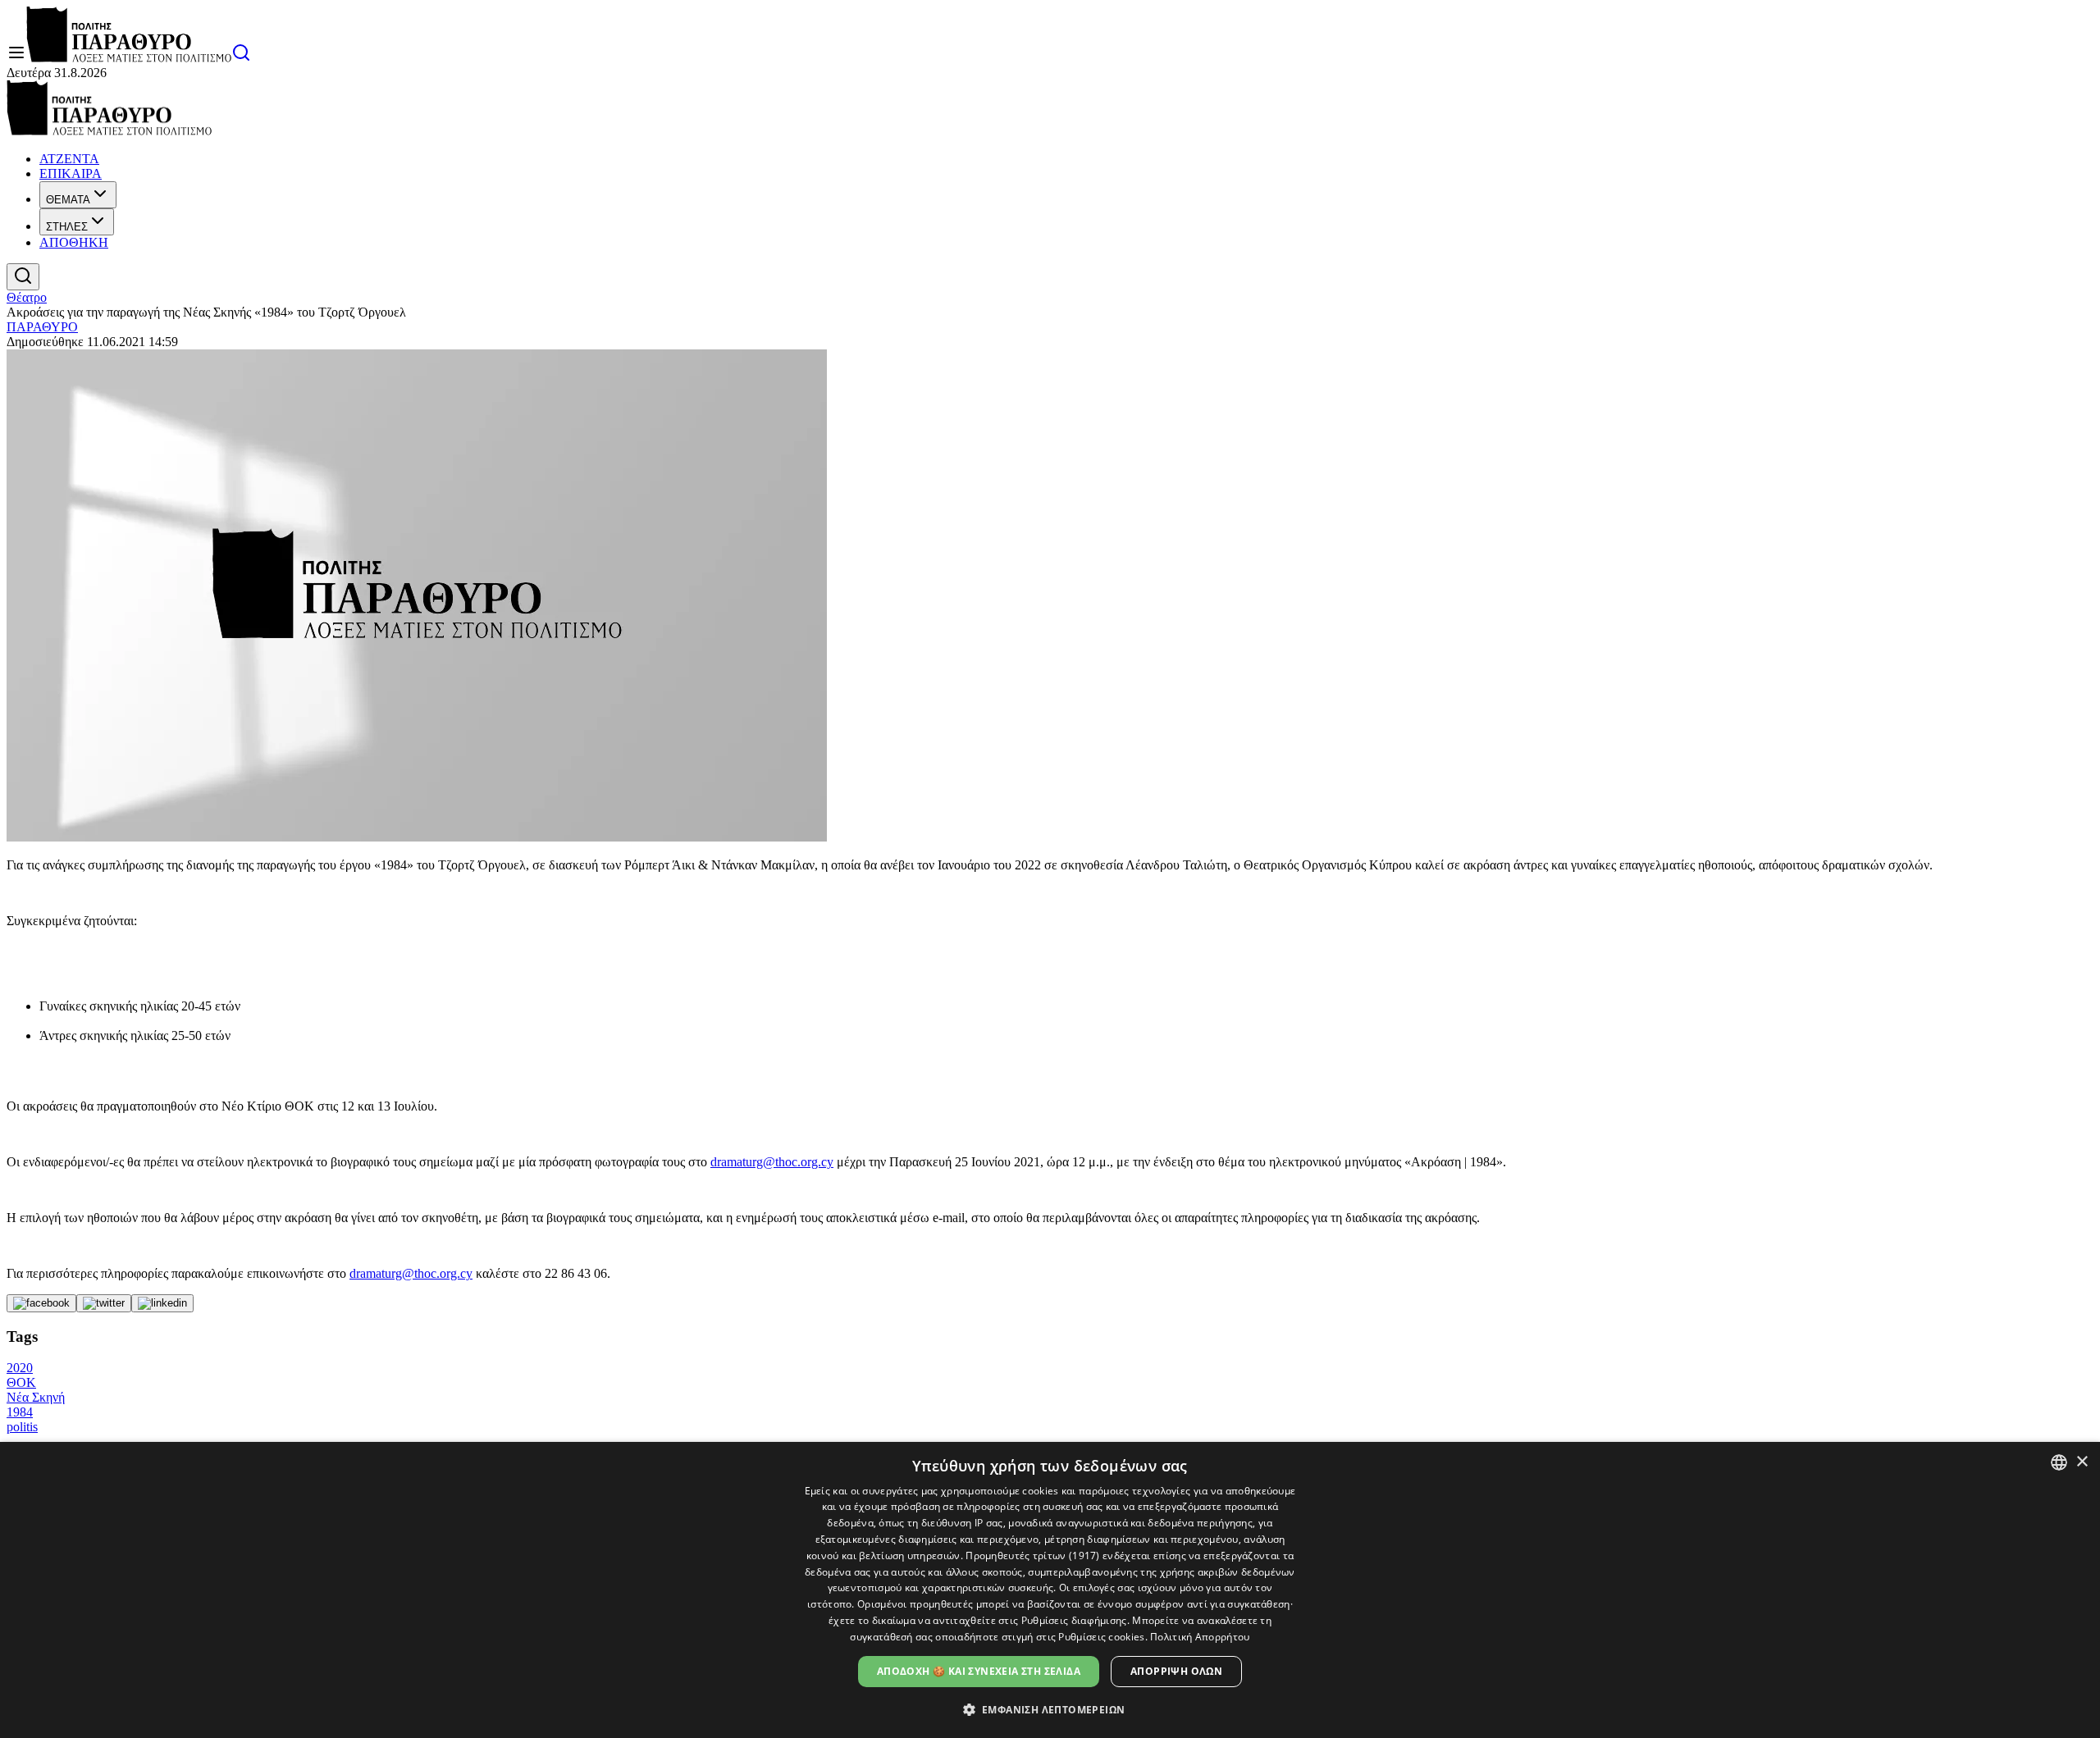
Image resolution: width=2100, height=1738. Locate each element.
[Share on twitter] (104, 1303)
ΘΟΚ (21, 1382)
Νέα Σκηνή (36, 1397)
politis (22, 1427)
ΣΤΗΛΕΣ (67, 227)
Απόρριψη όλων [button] (1176, 1671)
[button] (1050, 1709)
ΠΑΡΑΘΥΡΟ (42, 327)
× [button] (2082, 1462)
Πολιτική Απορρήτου (1200, 1637)
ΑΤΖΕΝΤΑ (69, 159)
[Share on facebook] (41, 1303)
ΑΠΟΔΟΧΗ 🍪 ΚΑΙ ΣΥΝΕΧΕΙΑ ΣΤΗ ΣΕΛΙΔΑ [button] (979, 1671)
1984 (20, 1412)
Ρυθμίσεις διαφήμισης (1074, 1620)
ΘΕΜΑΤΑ (68, 200)
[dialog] (1050, 1590)
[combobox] (2059, 1462)
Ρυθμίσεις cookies (1101, 1637)
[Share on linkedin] (162, 1303)
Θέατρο (27, 297)
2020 (20, 1368)
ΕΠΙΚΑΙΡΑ (71, 173)
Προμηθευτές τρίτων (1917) (1033, 1556)
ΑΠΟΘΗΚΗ (74, 242)
